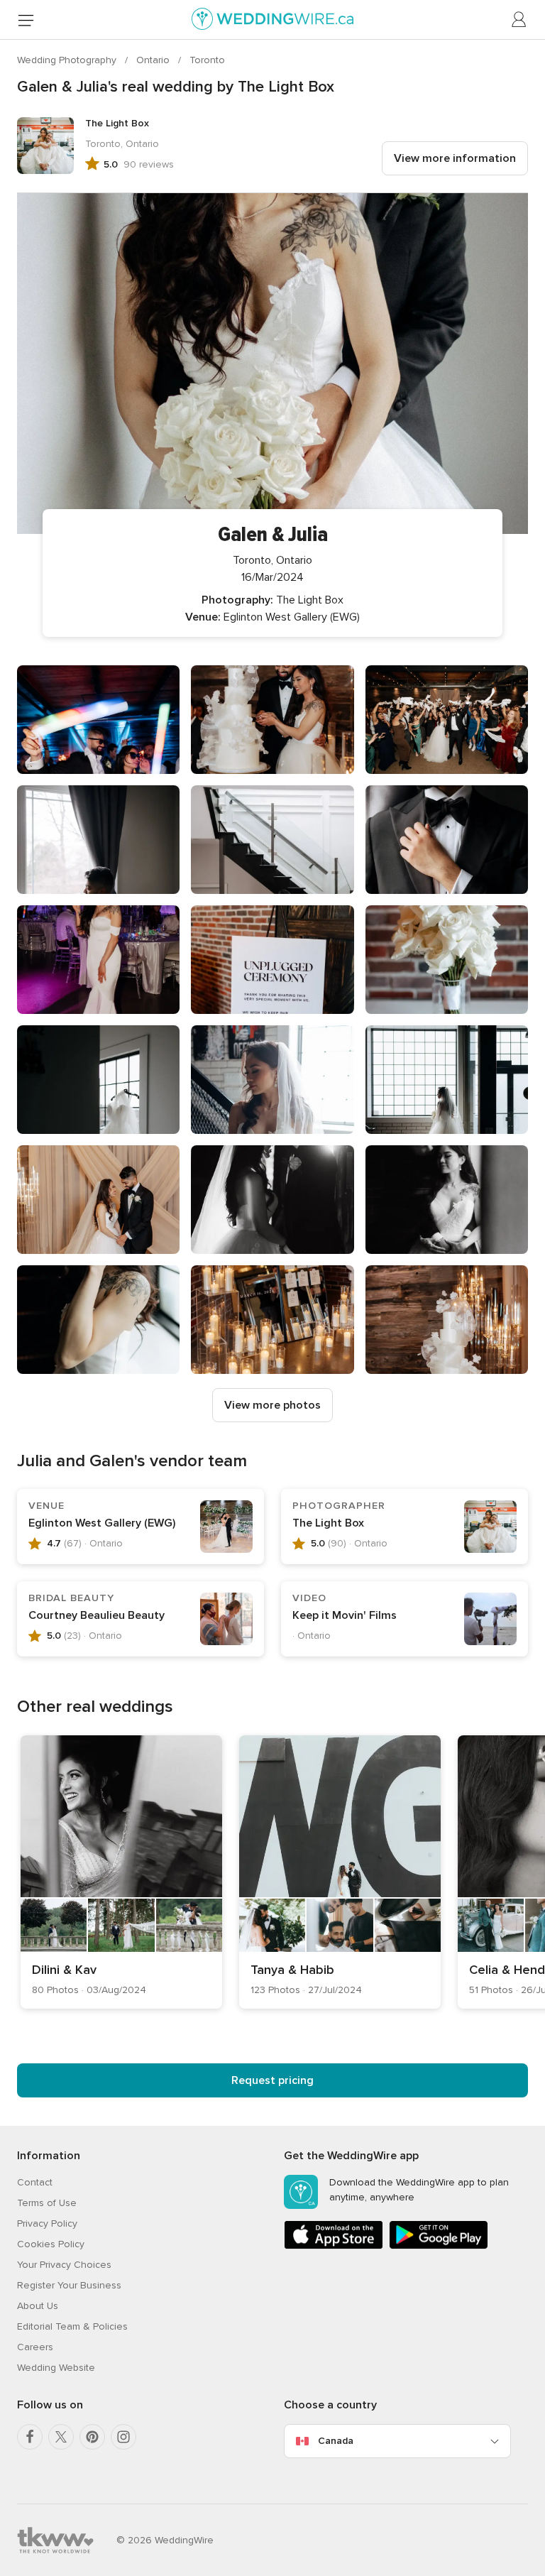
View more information (455, 158)
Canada (336, 2441)
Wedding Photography (68, 60)
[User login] (519, 20)
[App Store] (334, 2246)
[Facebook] (30, 2437)
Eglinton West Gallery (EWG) (102, 1523)
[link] (121, 1872)
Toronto (207, 60)
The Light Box (328, 1523)
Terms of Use (47, 2203)
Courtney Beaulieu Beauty (97, 1615)
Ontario (154, 60)
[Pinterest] (92, 2437)
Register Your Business (69, 2285)
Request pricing (272, 2080)
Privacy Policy (47, 2223)
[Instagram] (123, 2437)
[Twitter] (61, 2437)
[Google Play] (439, 2246)
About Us (38, 2306)
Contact (35, 2182)
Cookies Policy (51, 2244)
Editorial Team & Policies (72, 2326)
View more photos (272, 1405)
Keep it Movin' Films (345, 1615)
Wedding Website (56, 2368)
